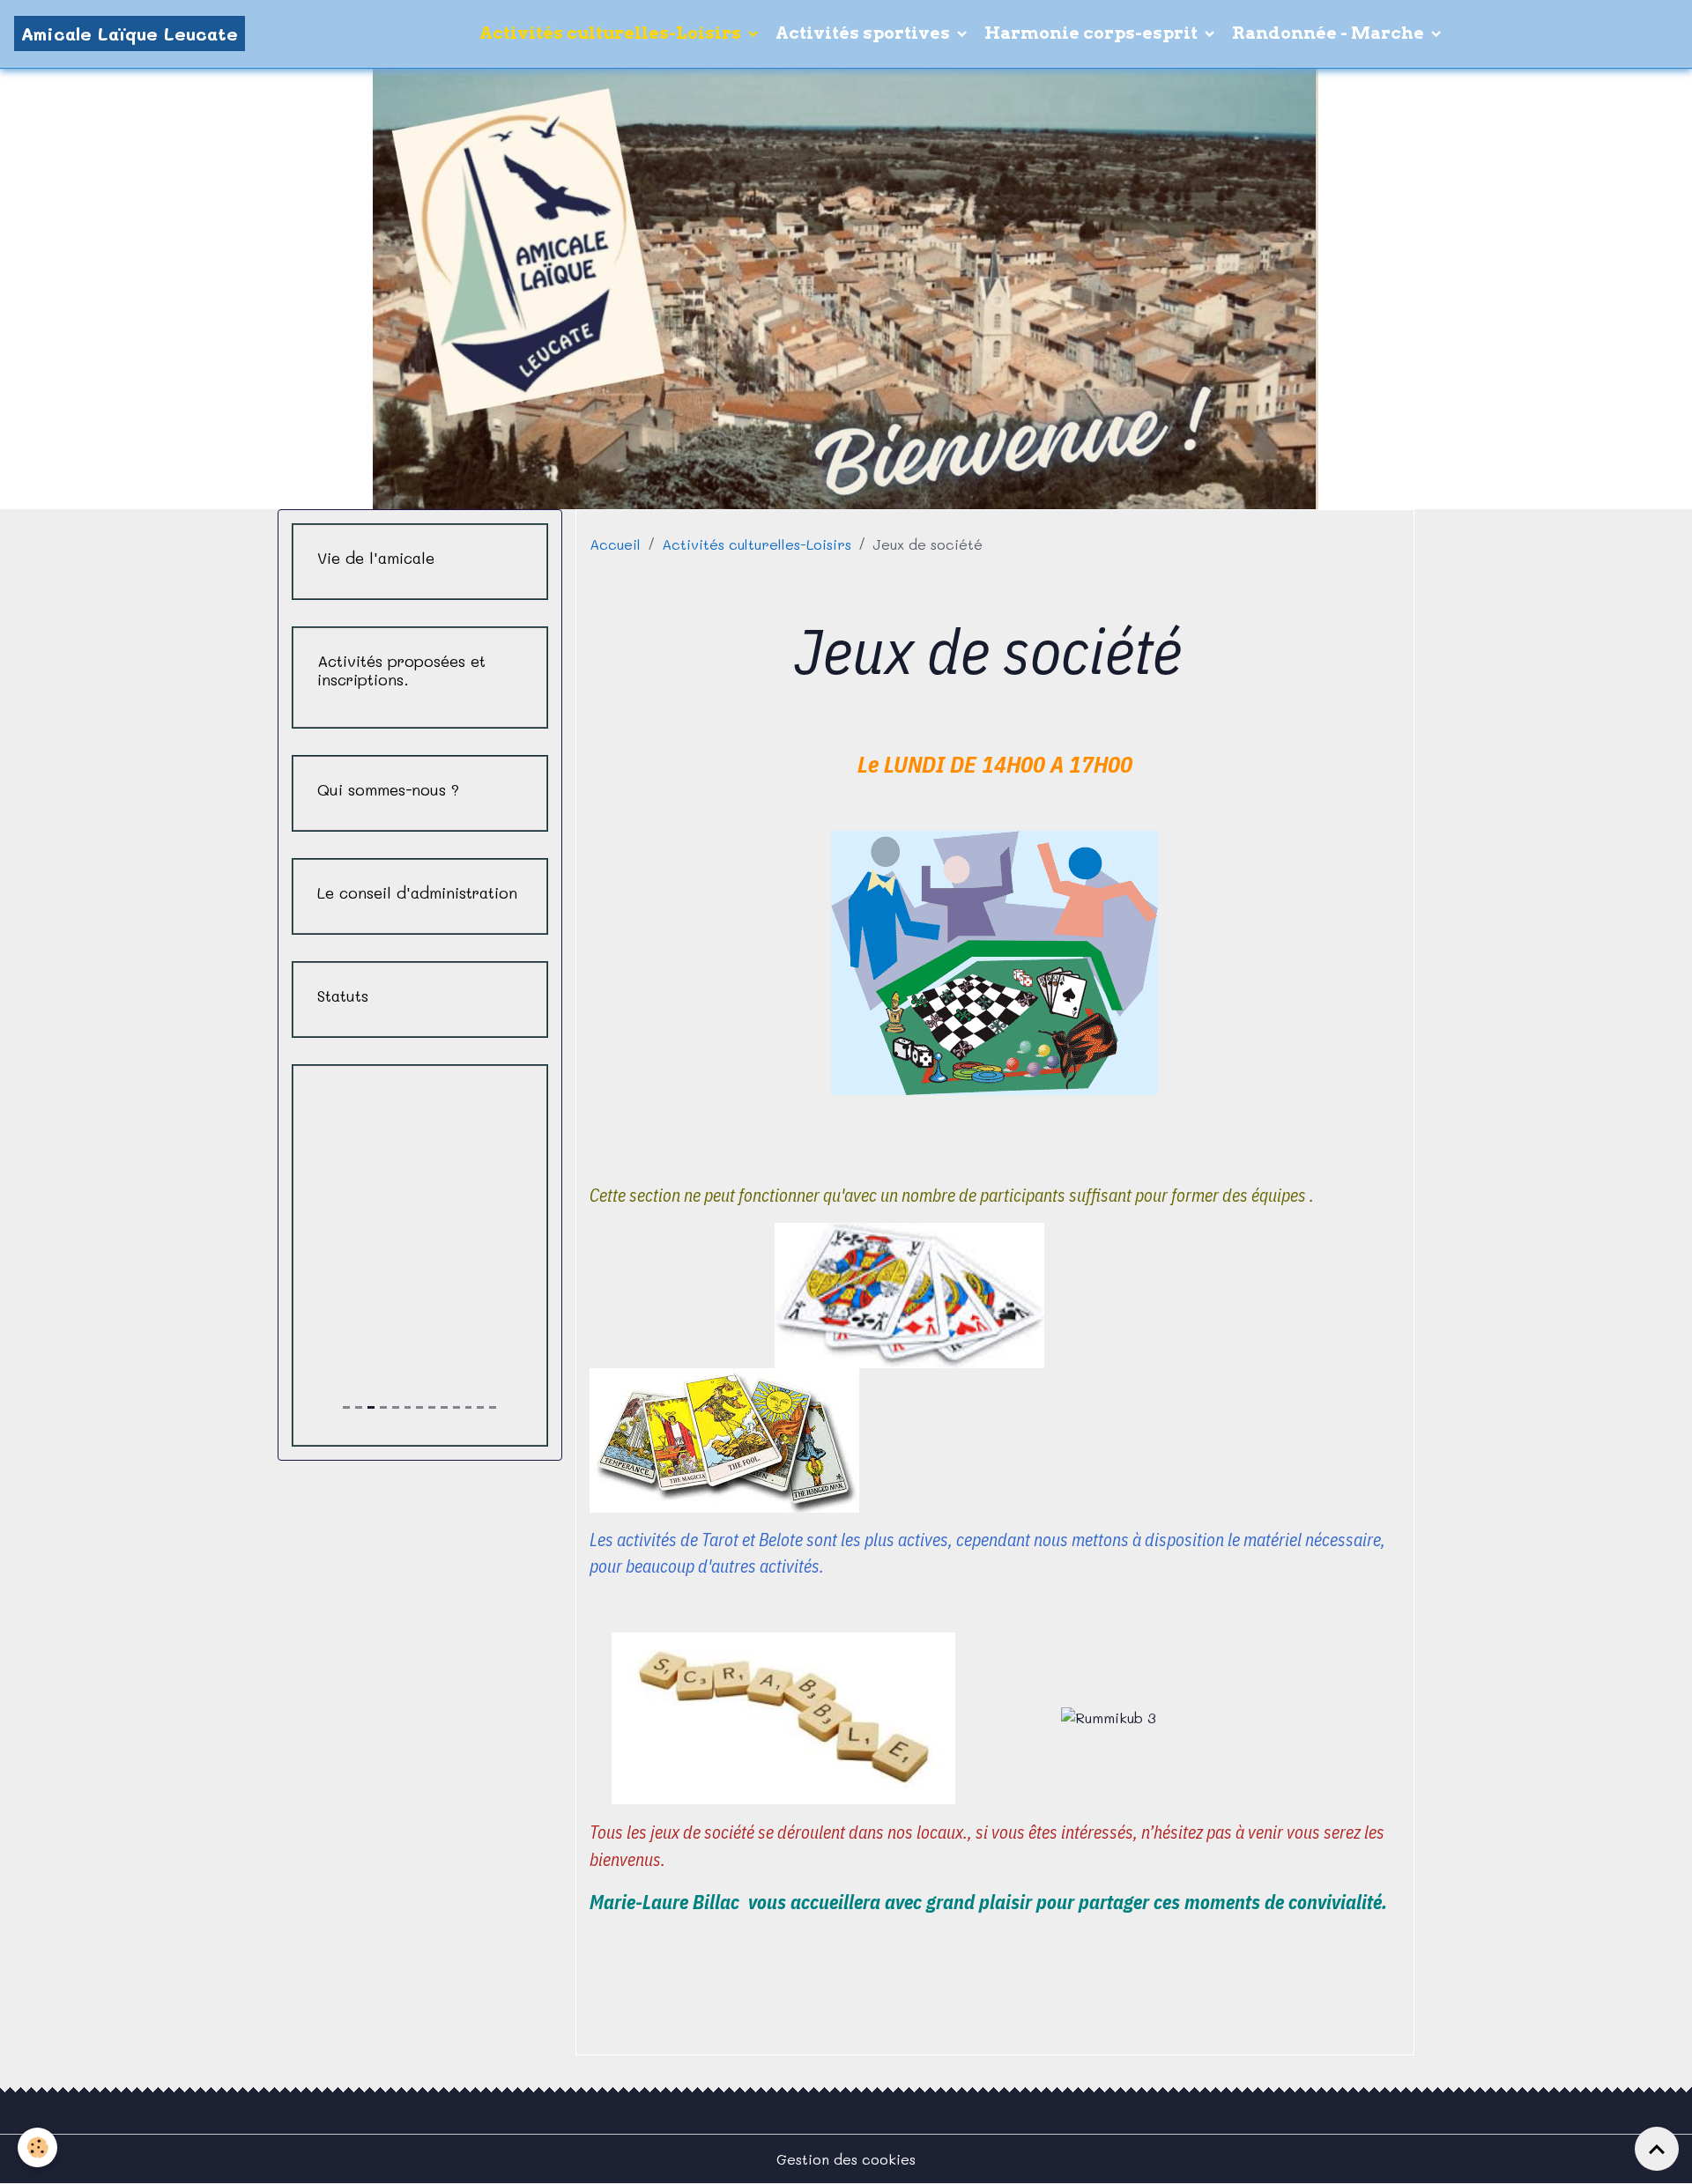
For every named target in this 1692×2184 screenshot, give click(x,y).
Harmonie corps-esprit (1093, 33)
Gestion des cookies (846, 2159)
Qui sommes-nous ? (388, 790)
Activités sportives (865, 33)
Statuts (343, 996)
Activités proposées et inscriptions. (401, 670)
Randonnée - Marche (1330, 33)
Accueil (615, 544)
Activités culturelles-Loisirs (612, 33)
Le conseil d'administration (417, 893)
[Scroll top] (1657, 2149)
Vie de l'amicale (376, 558)
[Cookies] (37, 2147)
